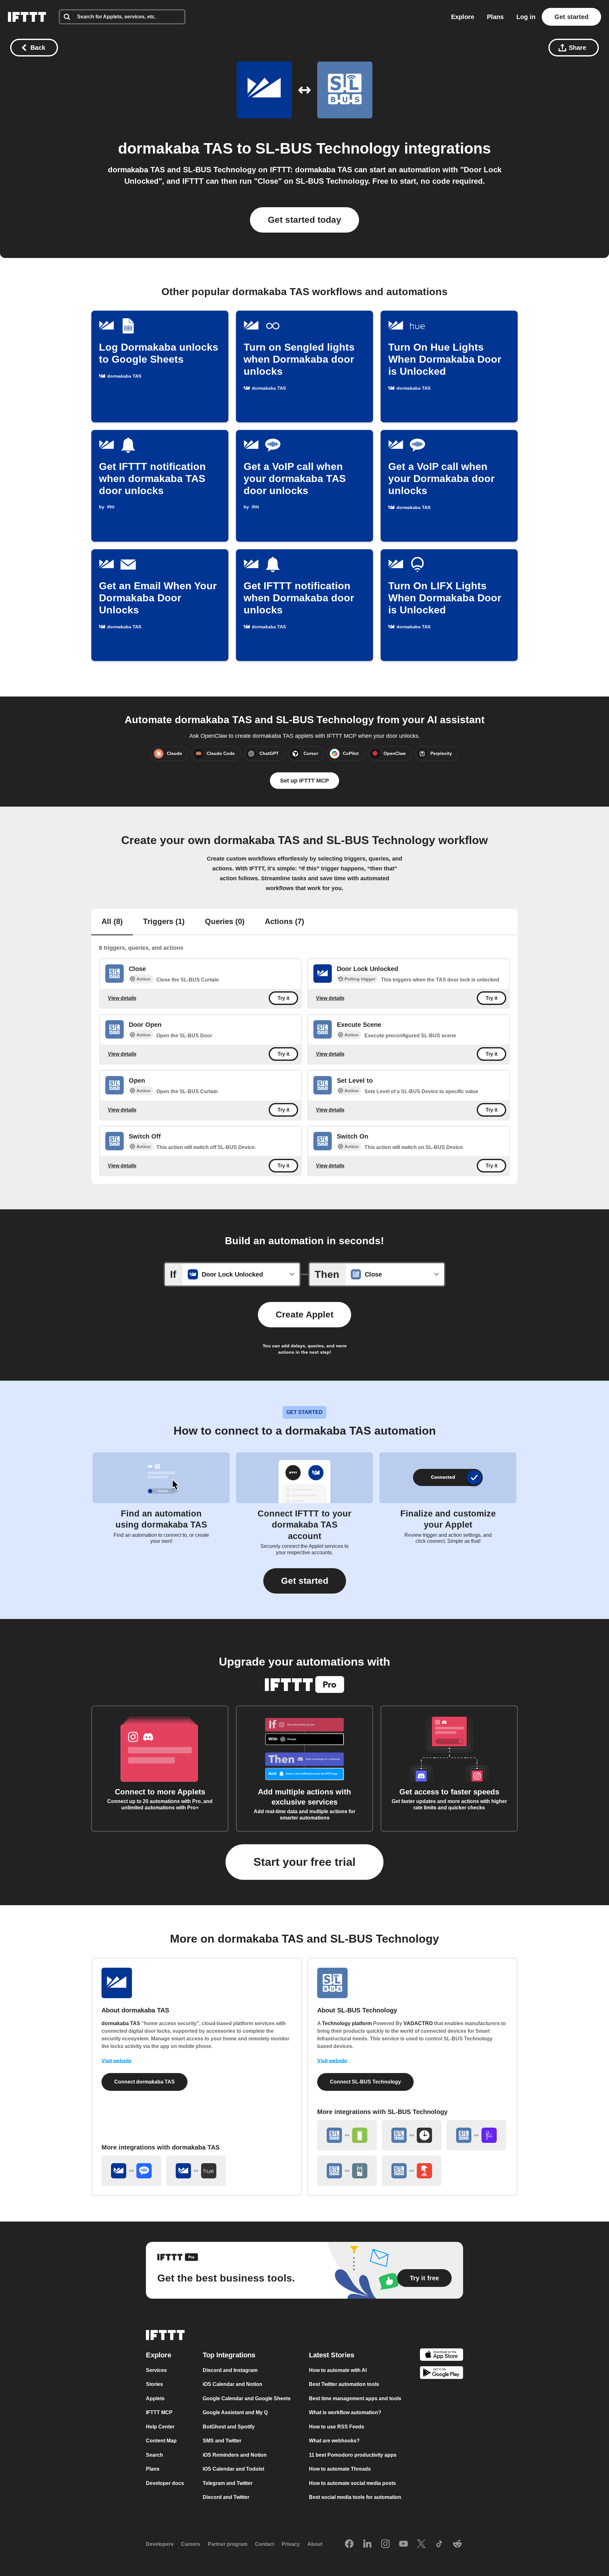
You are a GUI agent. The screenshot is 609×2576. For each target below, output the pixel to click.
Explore (463, 17)
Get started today (304, 220)
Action (144, 979)
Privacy (291, 2544)
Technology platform (347, 2023)
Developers (160, 2544)
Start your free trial (304, 1862)
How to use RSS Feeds (337, 2427)
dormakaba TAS (175, 148)
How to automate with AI (338, 2370)
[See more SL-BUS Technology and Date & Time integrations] (412, 2135)
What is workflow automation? (345, 2412)
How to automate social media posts (352, 2483)
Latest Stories (332, 2355)
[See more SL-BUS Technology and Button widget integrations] (412, 2171)
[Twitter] (421, 2544)
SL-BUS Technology (328, 148)
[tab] (112, 922)
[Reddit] (457, 2544)
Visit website (117, 2061)
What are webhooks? (334, 2441)
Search (154, 2455)
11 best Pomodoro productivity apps (353, 2455)
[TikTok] (439, 2544)
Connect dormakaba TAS (144, 2082)
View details (122, 998)
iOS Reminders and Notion (235, 2455)
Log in (526, 17)
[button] (305, 1581)
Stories (154, 2384)
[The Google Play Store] (442, 2374)
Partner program (228, 2544)
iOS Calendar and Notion (232, 2384)
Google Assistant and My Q (235, 2412)
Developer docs (165, 2483)
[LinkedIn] (367, 2544)
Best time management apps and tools (355, 2398)
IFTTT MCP (159, 2412)
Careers (191, 2544)
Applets (155, 2398)
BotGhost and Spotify (229, 2427)
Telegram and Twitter (228, 2483)
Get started (571, 17)
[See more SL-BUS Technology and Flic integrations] (476, 2135)
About (315, 2544)
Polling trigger (360, 979)
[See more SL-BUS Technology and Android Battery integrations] (347, 2171)
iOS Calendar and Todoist (233, 2469)
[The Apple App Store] (442, 2356)
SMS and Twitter (222, 2441)
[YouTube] (403, 2544)
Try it (283, 998)
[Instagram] (385, 2544)
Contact (265, 2544)
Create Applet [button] (304, 1314)
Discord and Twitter (226, 2497)
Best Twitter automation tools (344, 2384)
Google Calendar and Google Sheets (247, 2398)
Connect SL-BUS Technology (365, 2082)
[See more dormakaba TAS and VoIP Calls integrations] (131, 2171)
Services (156, 2370)
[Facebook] (349, 2544)
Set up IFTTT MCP (304, 781)
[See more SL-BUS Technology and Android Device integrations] (347, 2135)
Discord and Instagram (230, 2370)
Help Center (160, 2427)
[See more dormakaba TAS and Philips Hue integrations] (196, 2171)
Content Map (161, 2441)
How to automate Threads (340, 2469)
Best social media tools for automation (355, 2497)
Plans (495, 17)
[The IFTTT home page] (27, 17)
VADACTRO (418, 2023)
